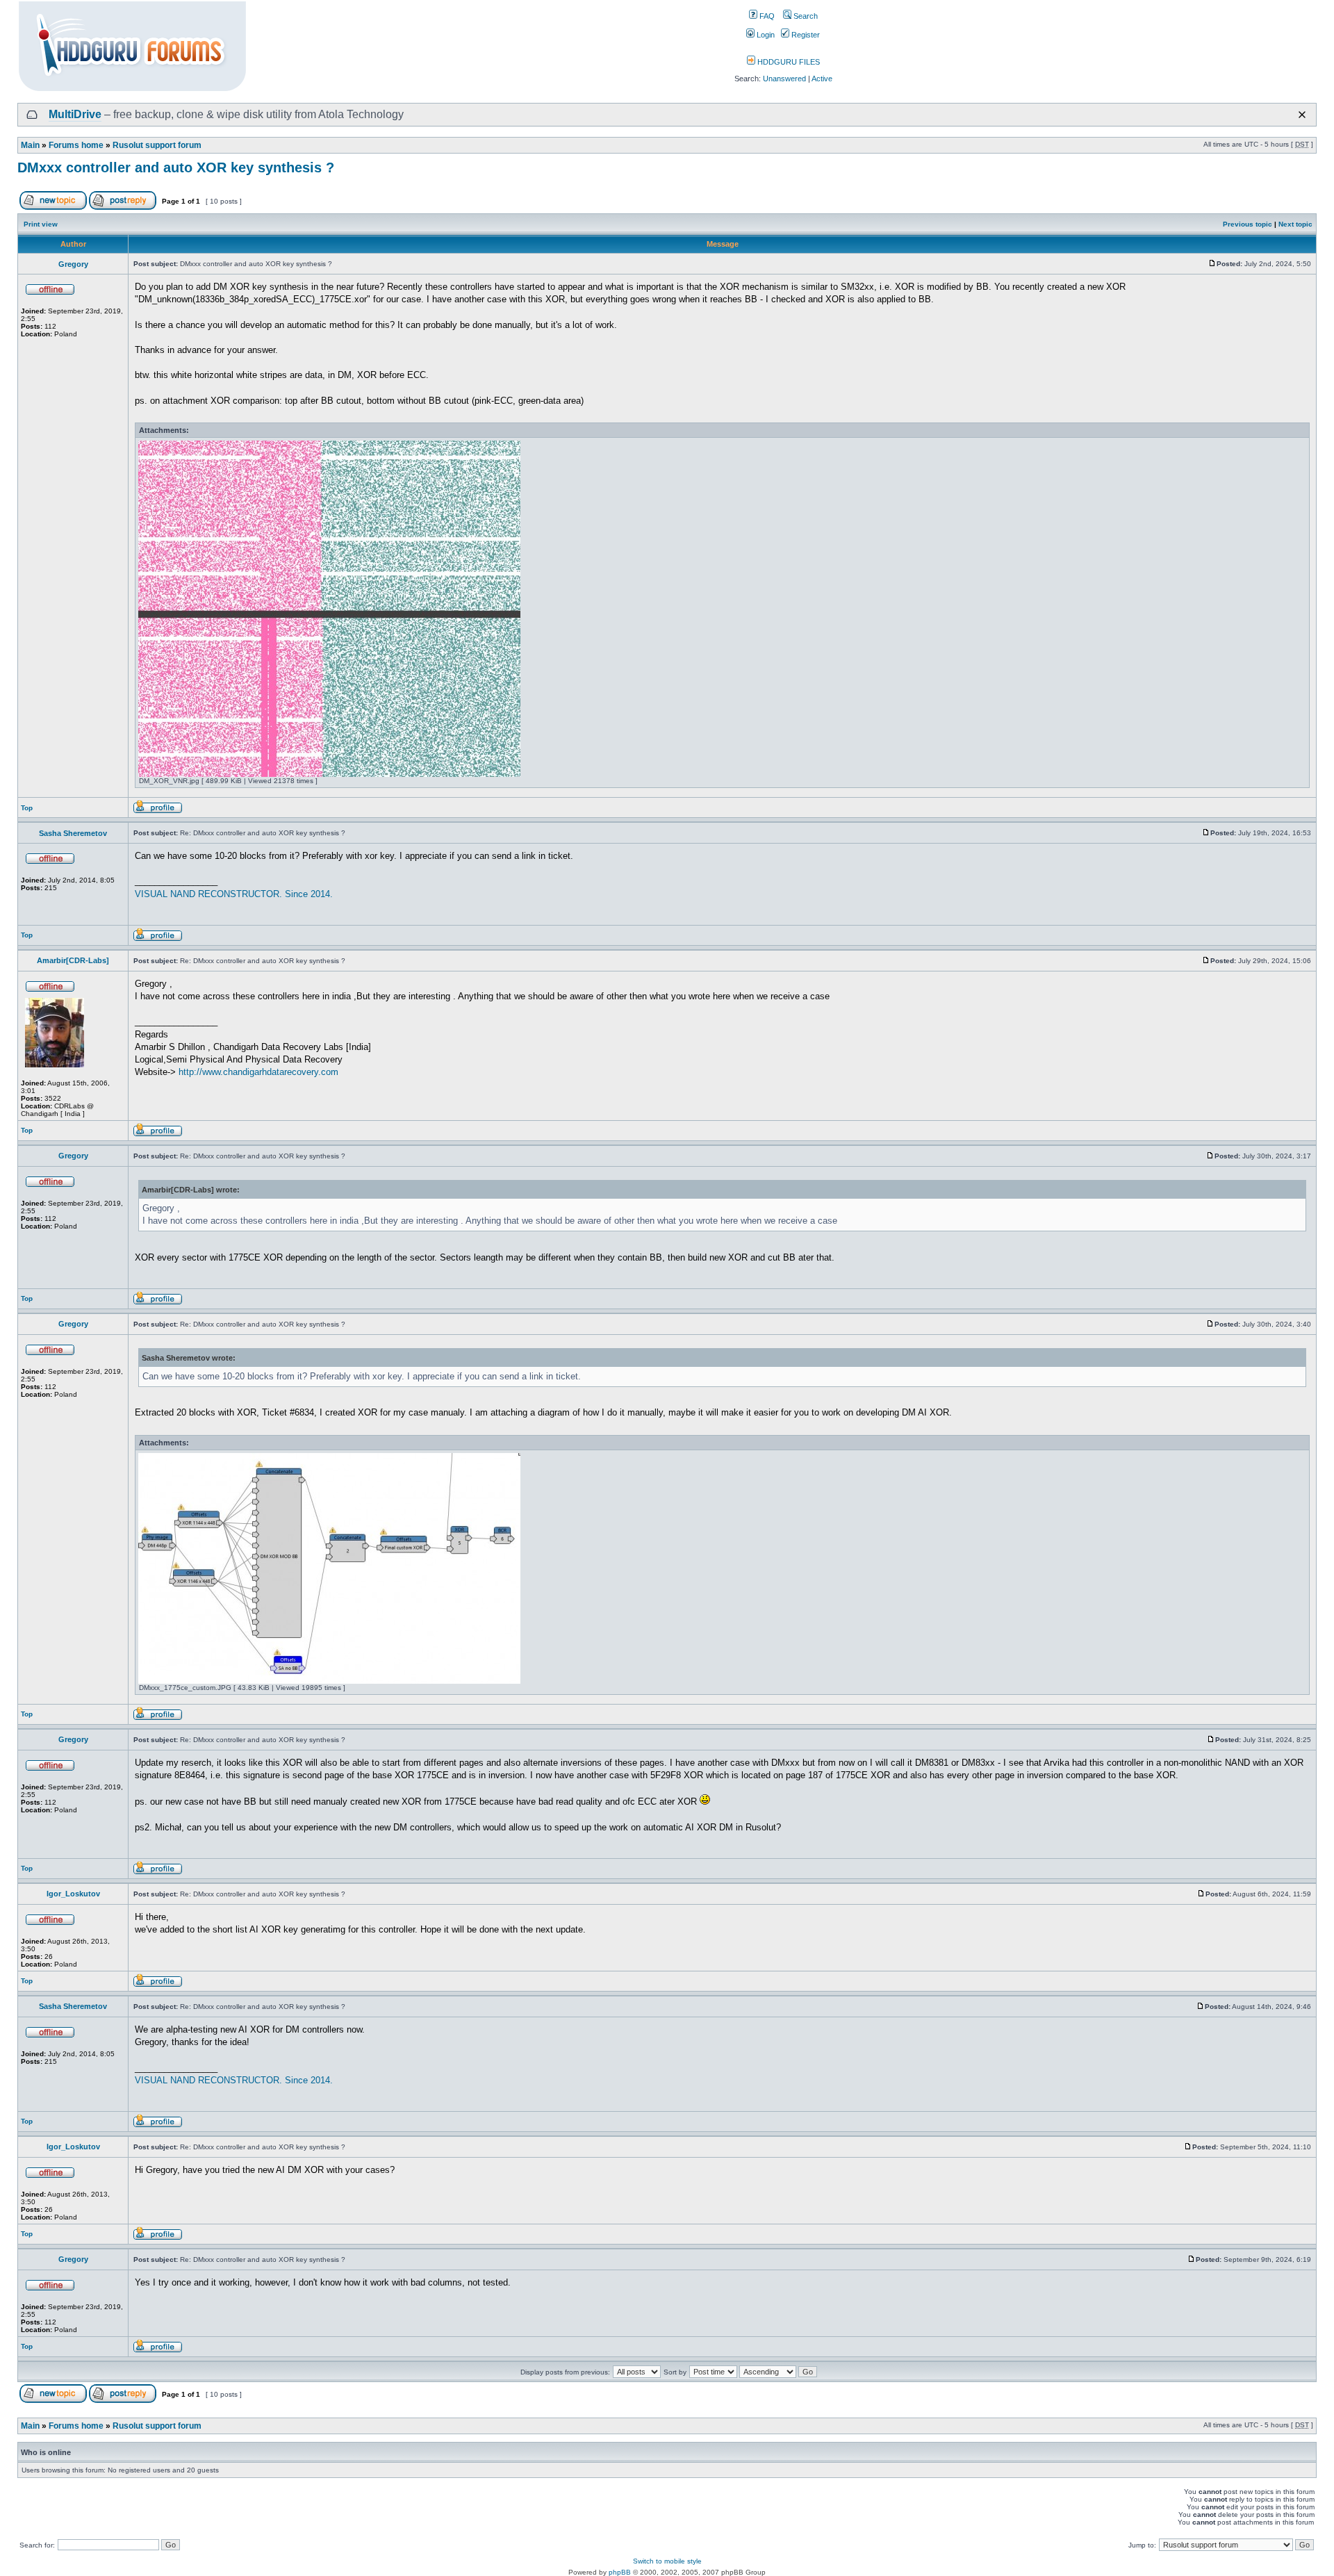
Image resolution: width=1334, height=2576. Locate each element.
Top (27, 808)
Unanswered (784, 79)
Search (805, 16)
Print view (41, 224)
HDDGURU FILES (788, 62)
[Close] (1302, 115)
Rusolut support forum (157, 145)
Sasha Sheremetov (73, 833)
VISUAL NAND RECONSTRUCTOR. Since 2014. (234, 894)
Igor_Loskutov (73, 1894)
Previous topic (1247, 224)
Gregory (73, 264)
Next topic (1295, 224)
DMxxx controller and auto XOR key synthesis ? (176, 167)
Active (822, 79)
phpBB (620, 2572)
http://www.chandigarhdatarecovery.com (258, 1072)
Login (765, 35)
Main (30, 145)
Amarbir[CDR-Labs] (73, 960)
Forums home (76, 145)
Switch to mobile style (667, 2561)
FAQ (766, 16)
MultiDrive (75, 114)
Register (805, 35)
